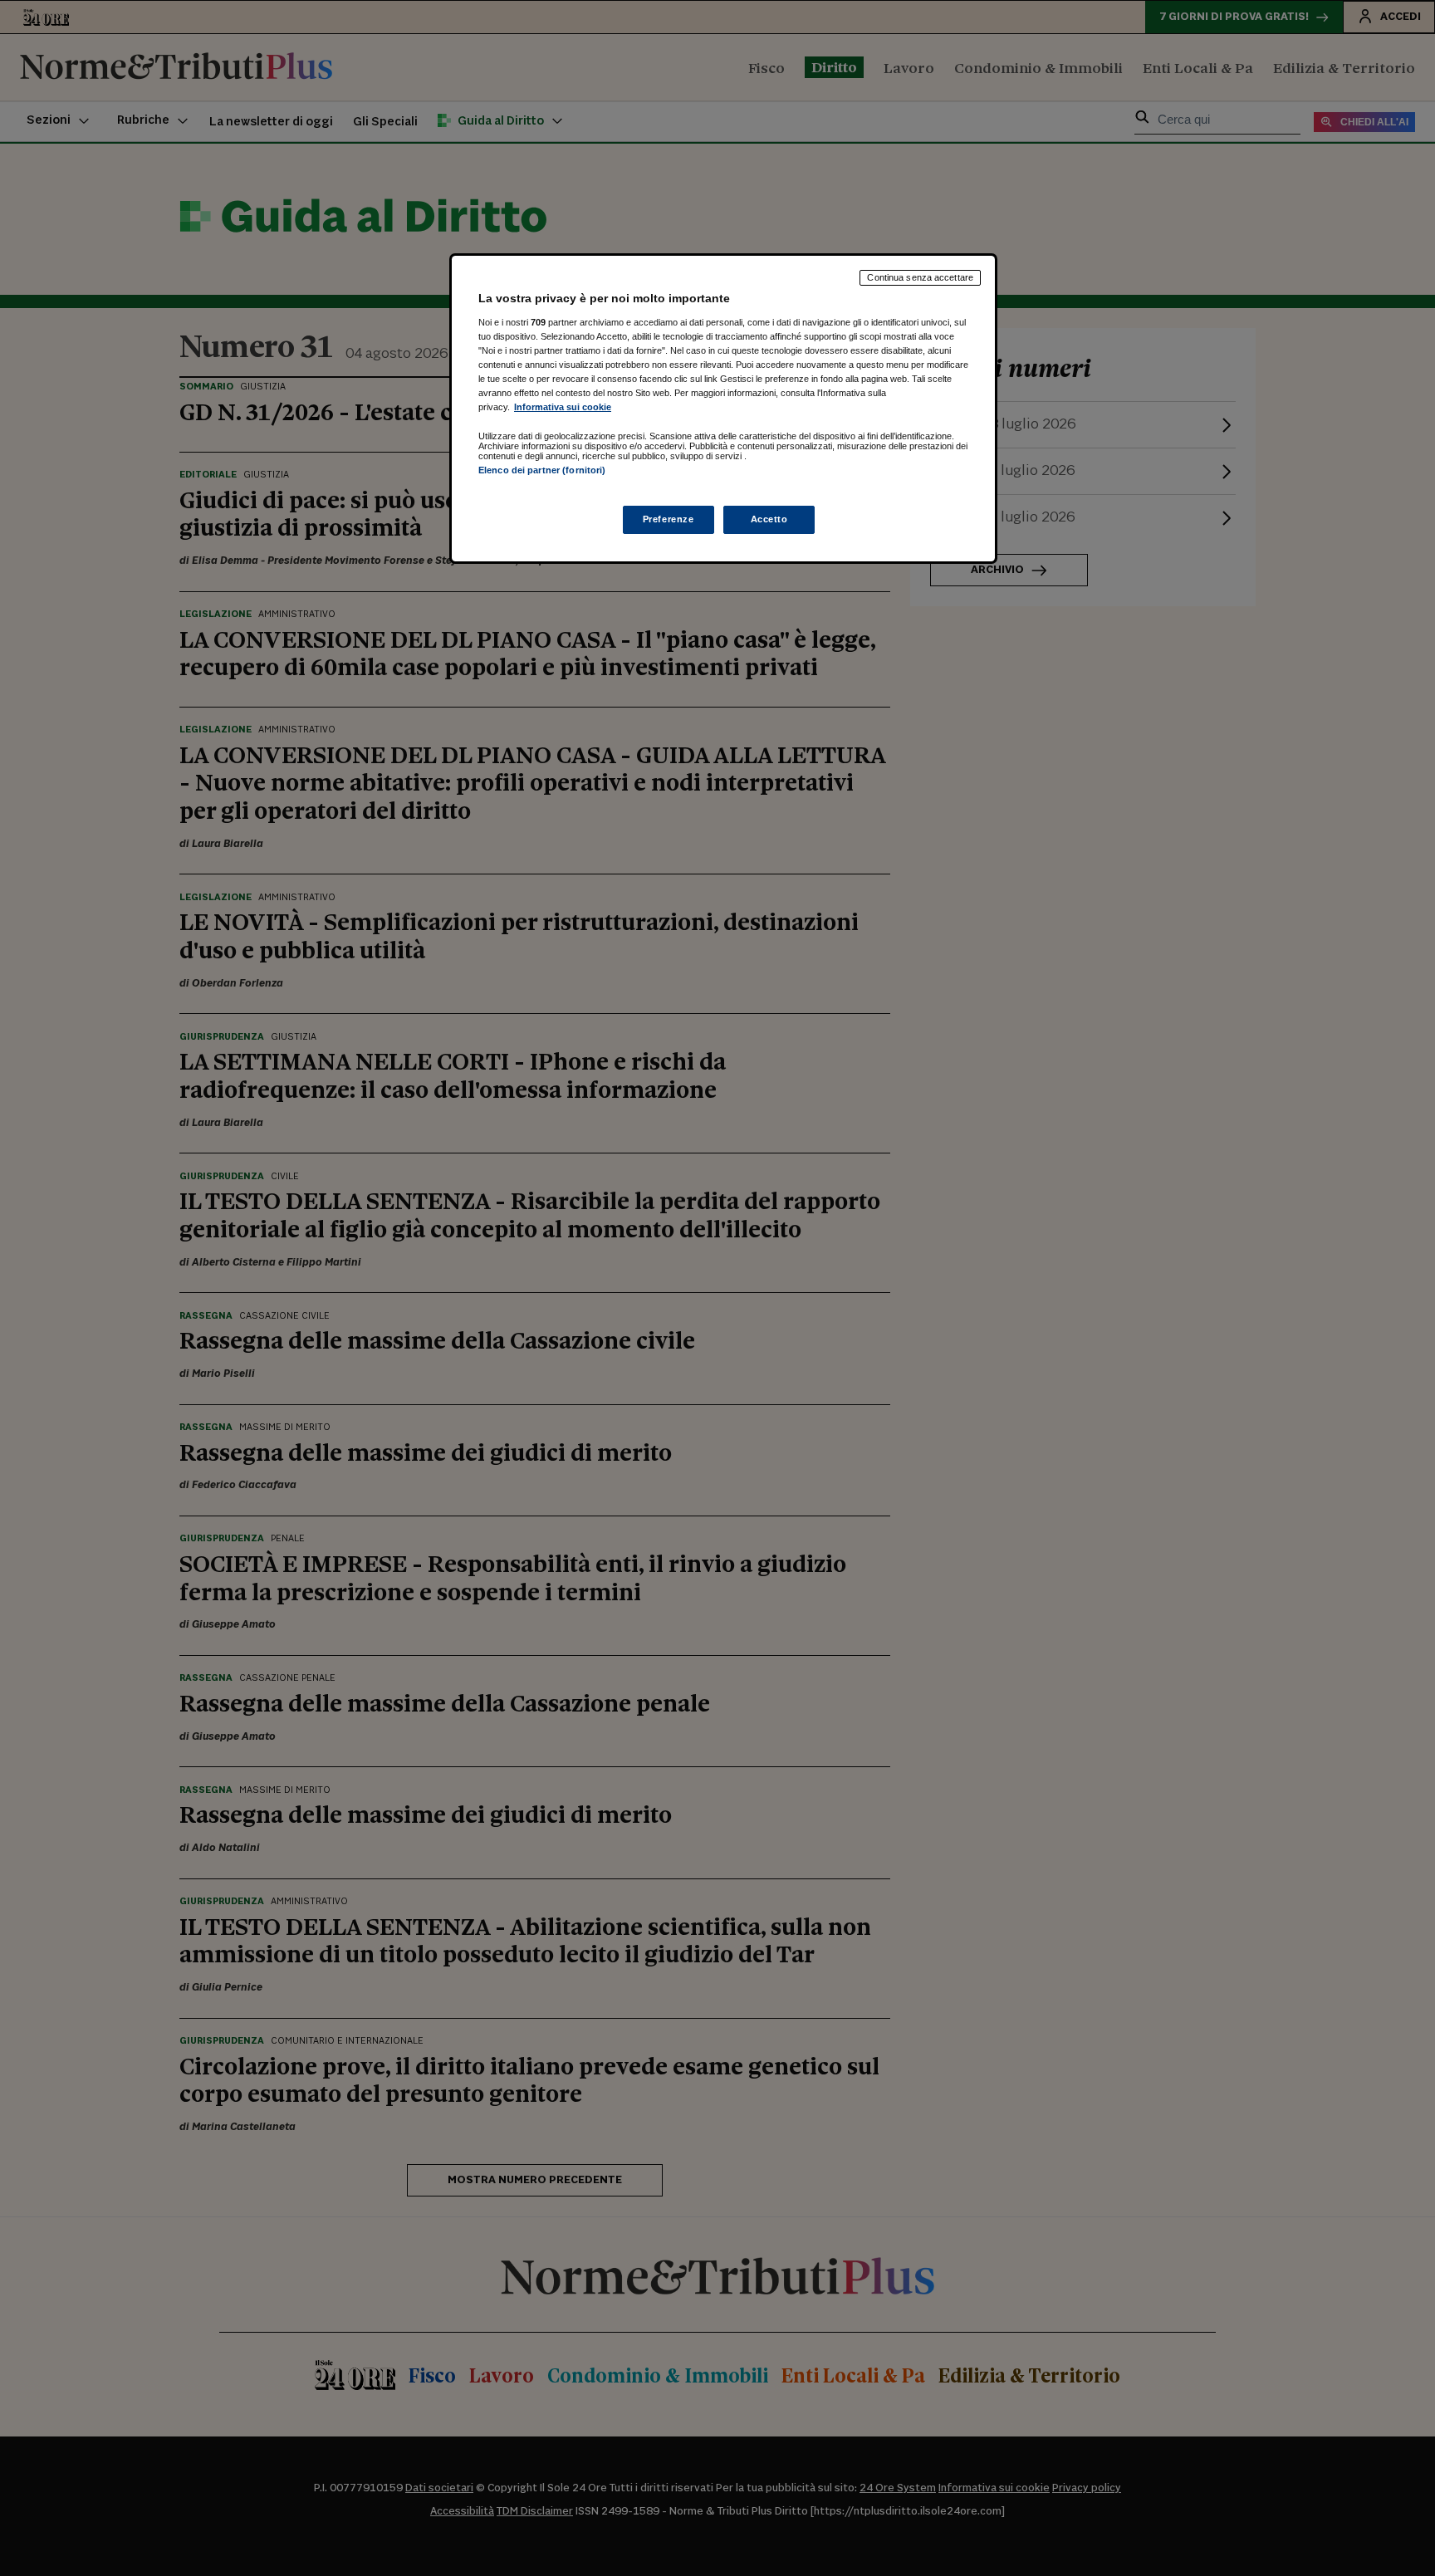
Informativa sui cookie (563, 407)
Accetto (769, 519)
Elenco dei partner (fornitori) (542, 470)
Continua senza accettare (920, 277)
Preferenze (669, 519)
